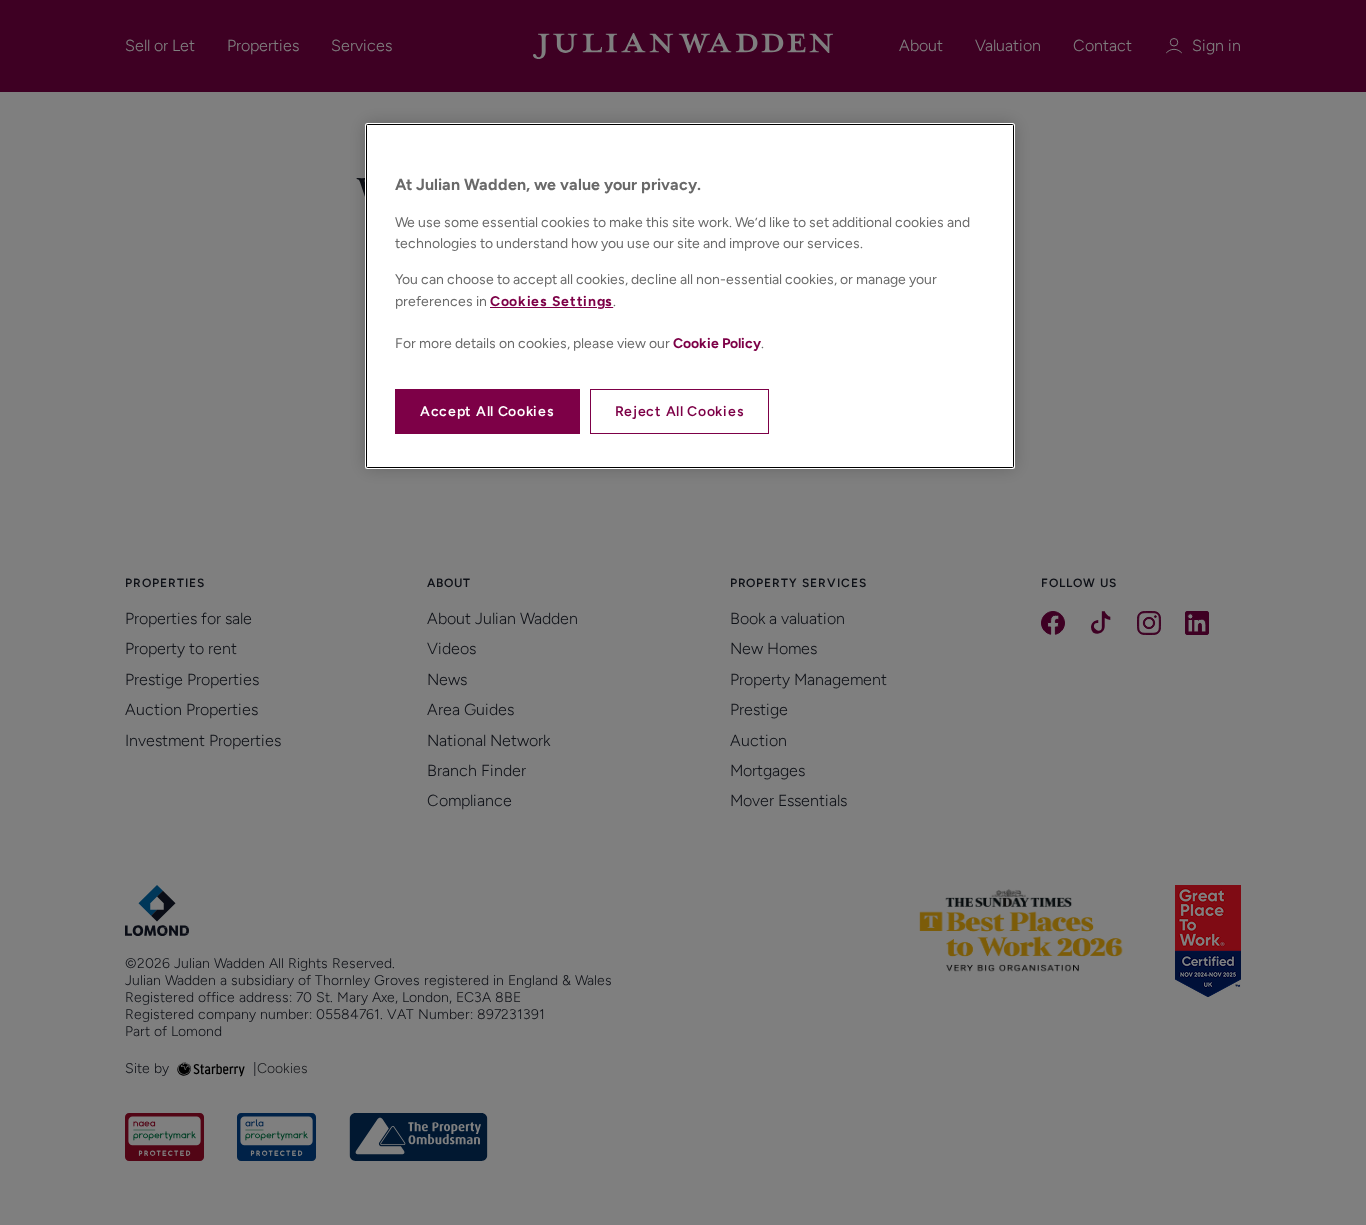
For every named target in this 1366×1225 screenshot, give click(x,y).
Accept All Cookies (487, 411)
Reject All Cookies (680, 411)
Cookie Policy (717, 343)
